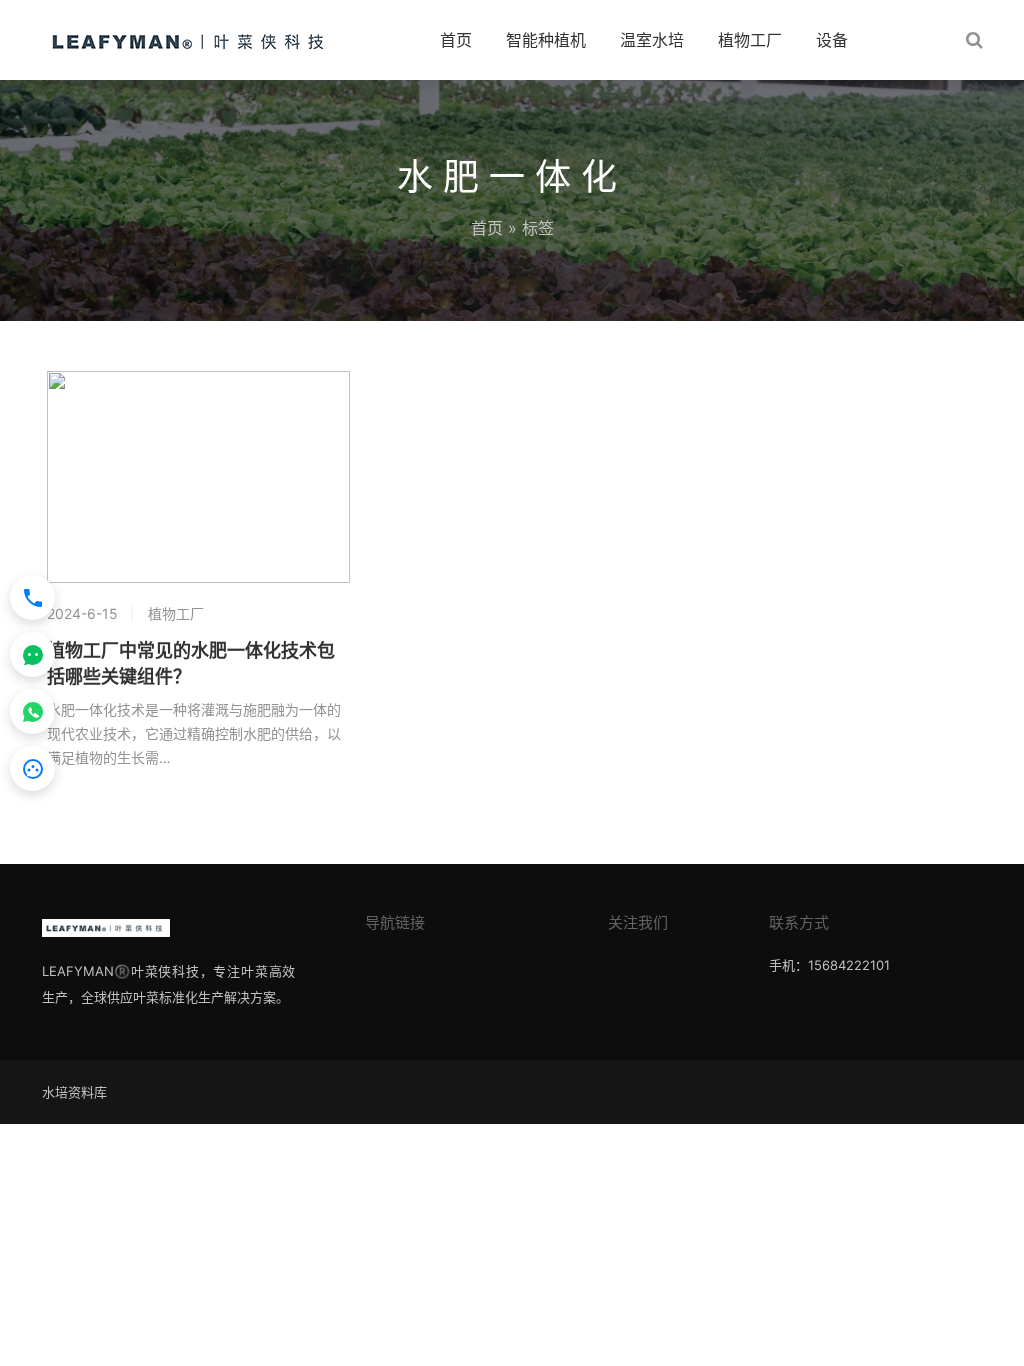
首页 (456, 40)
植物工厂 (750, 40)
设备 (832, 40)
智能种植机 (546, 40)
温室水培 (652, 40)
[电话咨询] (32, 597)
